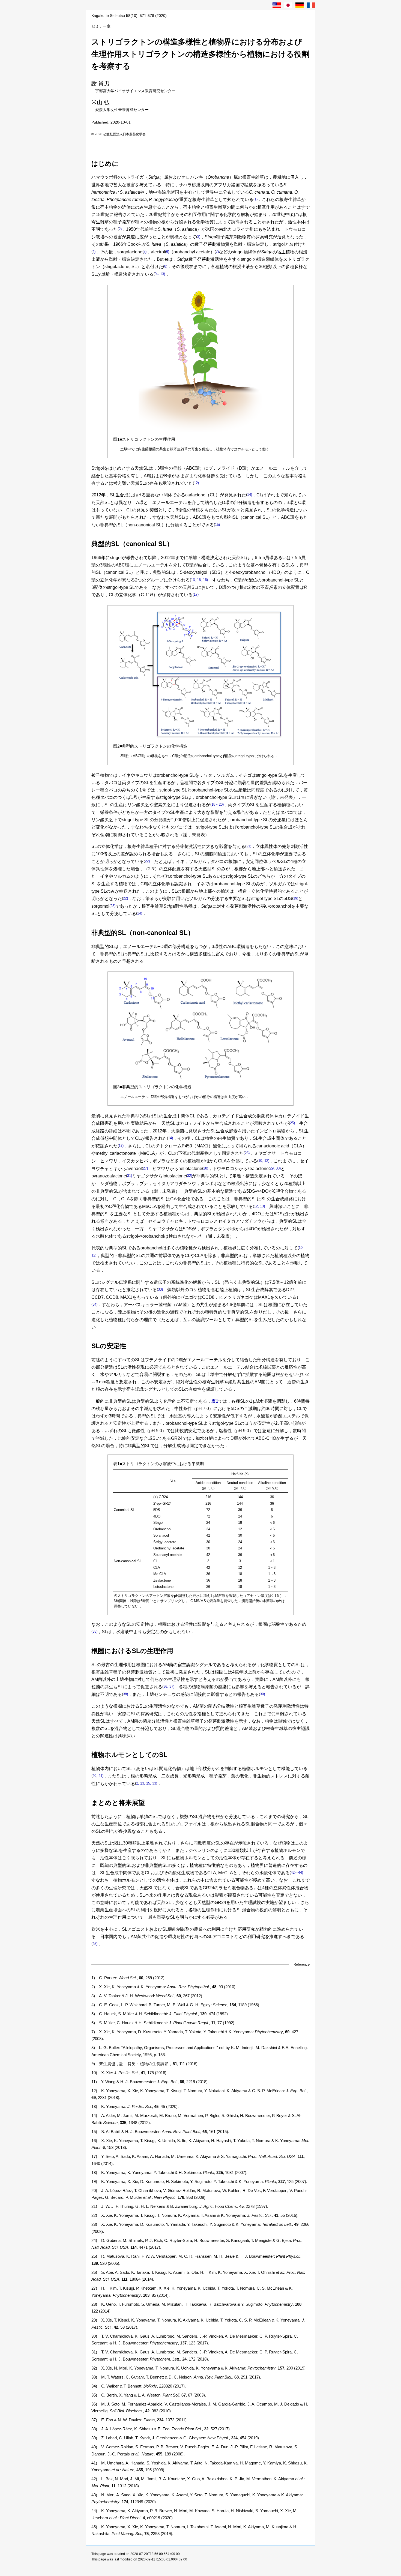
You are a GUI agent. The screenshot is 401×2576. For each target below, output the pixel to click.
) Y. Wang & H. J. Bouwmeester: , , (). (150, 2082)
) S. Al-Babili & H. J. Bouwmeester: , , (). (160, 2132)
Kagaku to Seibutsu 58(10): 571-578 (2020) (129, 16)
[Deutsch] (300, 5)
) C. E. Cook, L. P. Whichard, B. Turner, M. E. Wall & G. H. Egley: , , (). (176, 2005)
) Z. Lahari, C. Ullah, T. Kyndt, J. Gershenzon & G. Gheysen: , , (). (176, 2438)
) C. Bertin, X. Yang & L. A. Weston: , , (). (149, 2395)
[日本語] (288, 5)
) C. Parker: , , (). (128, 1978)
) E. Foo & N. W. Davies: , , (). (140, 2420)
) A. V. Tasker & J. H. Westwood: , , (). (147, 1996)
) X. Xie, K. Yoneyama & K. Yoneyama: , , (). (164, 1987)
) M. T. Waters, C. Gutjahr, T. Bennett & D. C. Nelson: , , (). (176, 2377)
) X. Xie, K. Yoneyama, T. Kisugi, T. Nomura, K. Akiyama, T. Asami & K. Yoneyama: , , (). (195, 2215)
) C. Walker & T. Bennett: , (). (139, 2386)
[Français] (311, 5)
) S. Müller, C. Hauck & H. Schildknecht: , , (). (163, 2023)
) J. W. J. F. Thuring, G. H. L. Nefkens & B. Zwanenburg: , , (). (180, 2206)
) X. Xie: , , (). (129, 2073)
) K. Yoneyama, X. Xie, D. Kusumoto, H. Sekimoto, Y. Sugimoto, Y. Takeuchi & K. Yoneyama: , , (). (199, 2181)
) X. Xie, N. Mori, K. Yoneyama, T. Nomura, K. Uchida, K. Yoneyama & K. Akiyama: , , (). (199, 2368)
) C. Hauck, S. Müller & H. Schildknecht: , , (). (160, 2014)
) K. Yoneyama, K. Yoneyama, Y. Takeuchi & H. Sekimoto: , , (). (169, 2172)
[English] (277, 5)
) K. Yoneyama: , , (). (135, 2106)
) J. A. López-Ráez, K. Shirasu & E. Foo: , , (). (161, 2429)
